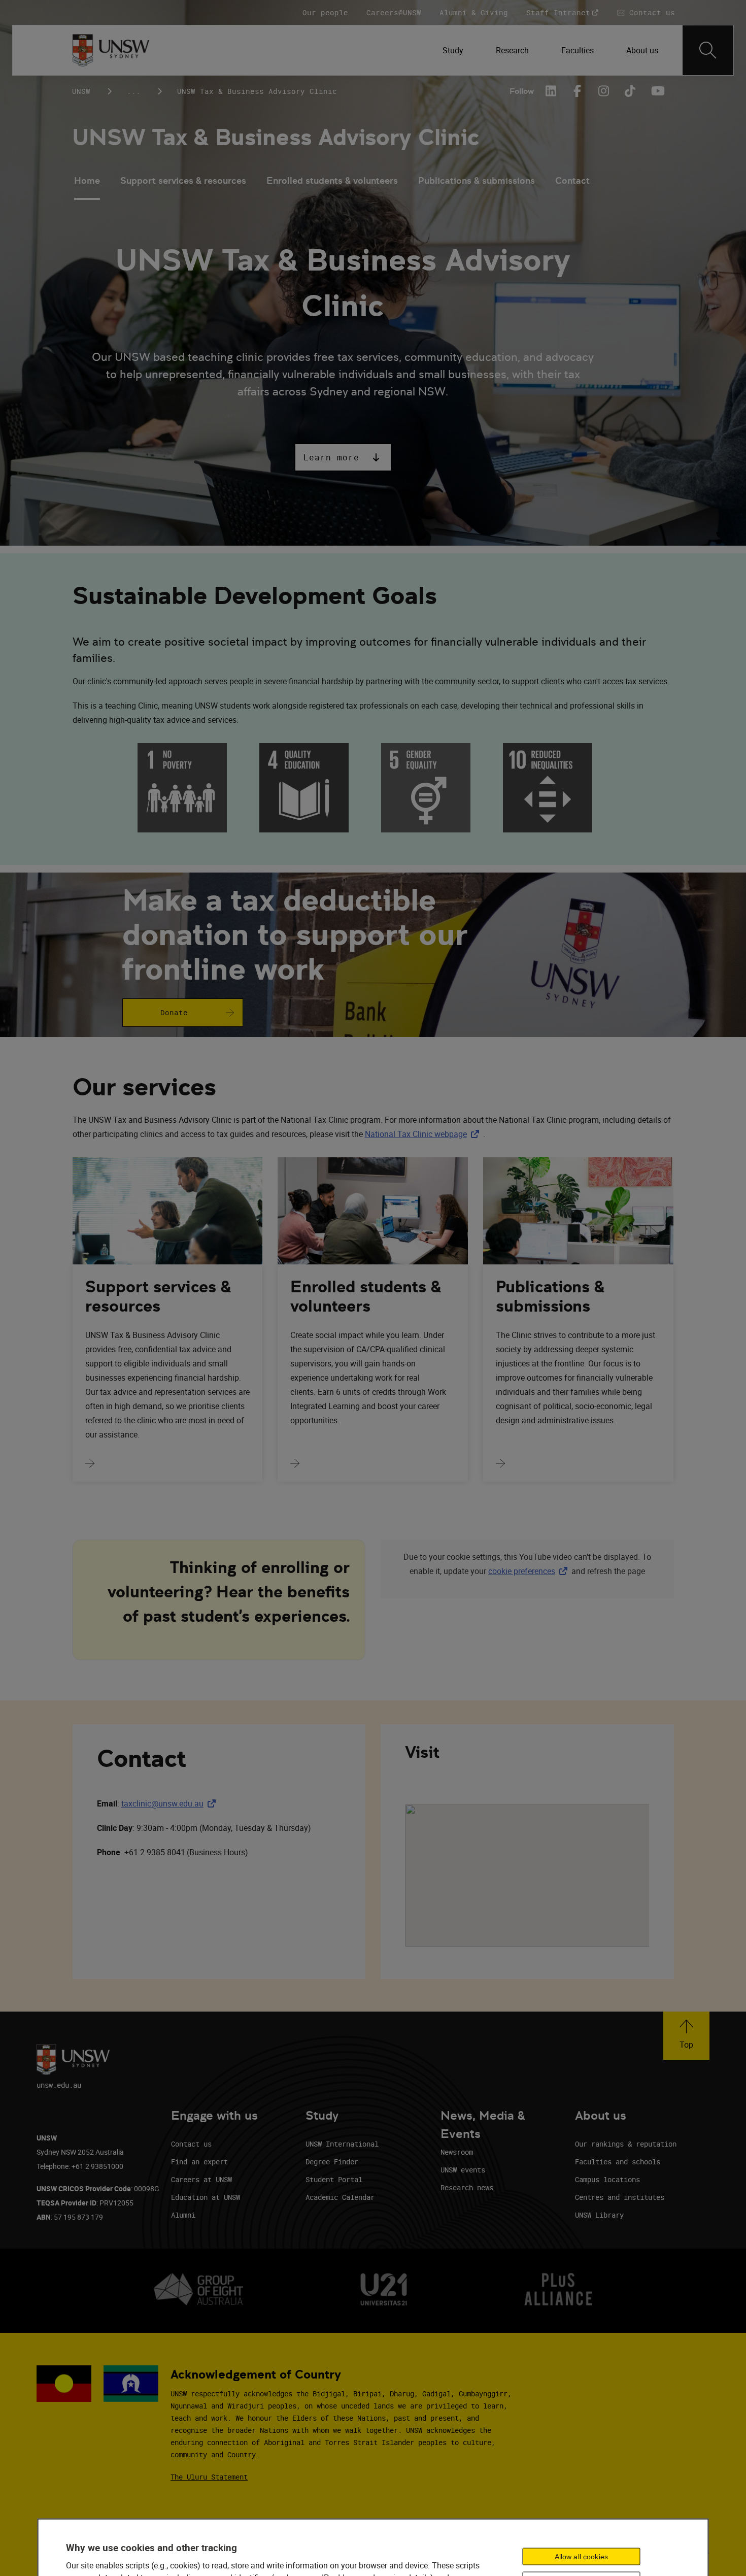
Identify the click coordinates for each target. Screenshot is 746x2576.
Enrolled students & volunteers (332, 180)
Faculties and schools (618, 2162)
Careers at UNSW (201, 2179)
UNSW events (463, 2170)
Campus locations (607, 2179)
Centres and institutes (620, 2197)
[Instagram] (604, 91)
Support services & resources (183, 180)
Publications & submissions (477, 180)
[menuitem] (453, 50)
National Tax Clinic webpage (424, 1134)
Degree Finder (332, 2162)
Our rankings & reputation (626, 2144)
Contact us (191, 2144)
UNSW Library (599, 2215)
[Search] (708, 50)
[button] (343, 457)
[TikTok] (630, 91)
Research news (467, 2187)
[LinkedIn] (551, 91)
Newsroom (457, 2152)
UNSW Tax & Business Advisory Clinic (276, 137)
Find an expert (199, 2162)
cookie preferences (522, 1571)
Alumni (183, 2215)
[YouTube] (657, 91)
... (134, 91)
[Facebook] (578, 91)
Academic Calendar (340, 2197)
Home (87, 180)
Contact (572, 180)
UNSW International (342, 2144)
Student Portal (334, 2179)
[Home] (111, 50)
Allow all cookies (581, 2557)
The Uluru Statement (209, 2477)
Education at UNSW (206, 2197)
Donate (174, 1012)
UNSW (81, 91)
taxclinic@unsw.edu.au (171, 1803)
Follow (522, 91)
